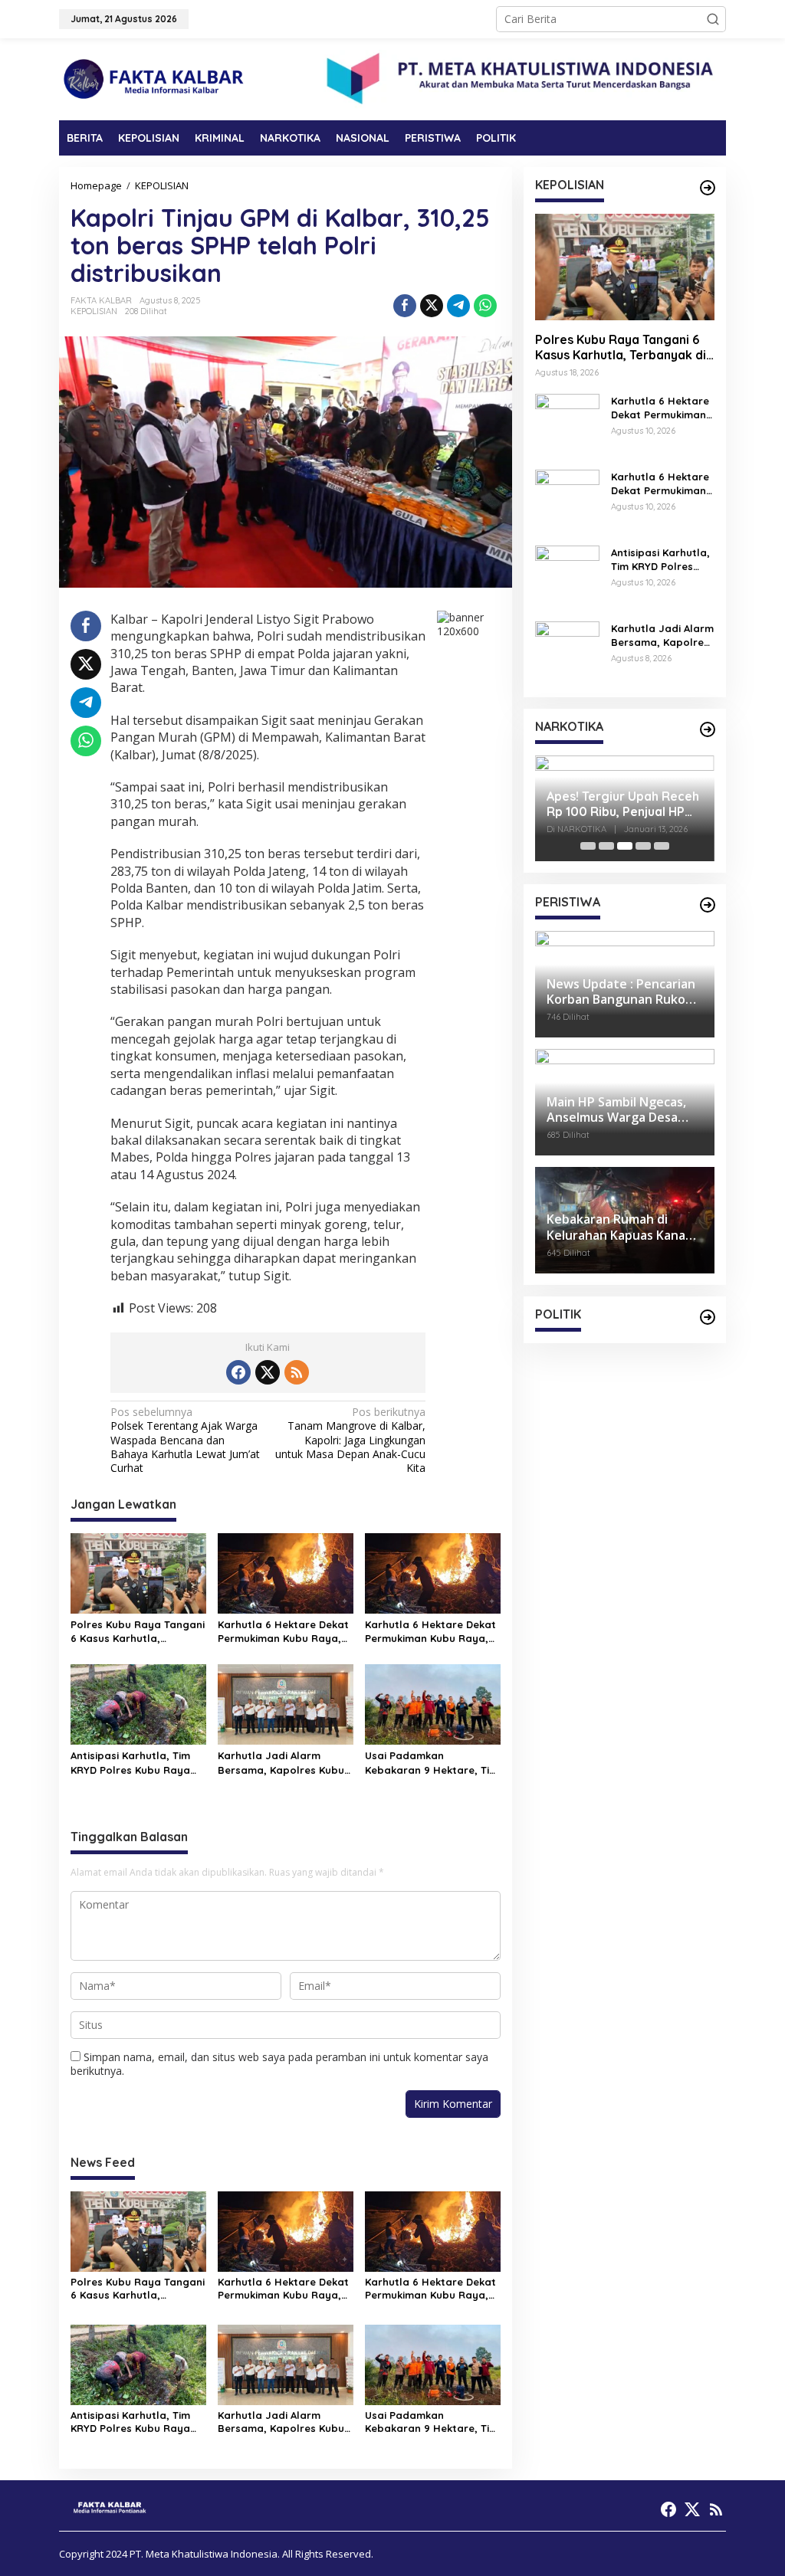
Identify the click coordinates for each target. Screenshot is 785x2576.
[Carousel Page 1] (588, 846)
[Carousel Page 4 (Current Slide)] (643, 846)
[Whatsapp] (485, 306)
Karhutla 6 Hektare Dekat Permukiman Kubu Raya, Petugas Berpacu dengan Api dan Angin (283, 1632)
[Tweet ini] (432, 306)
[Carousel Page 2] (606, 846)
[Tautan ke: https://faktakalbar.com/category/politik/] (708, 1317)
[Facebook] (238, 1372)
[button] (713, 19)
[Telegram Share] (458, 306)
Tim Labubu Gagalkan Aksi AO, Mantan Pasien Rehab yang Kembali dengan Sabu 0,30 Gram (624, 805)
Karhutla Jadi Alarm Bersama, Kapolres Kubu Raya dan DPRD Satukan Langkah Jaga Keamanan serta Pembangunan (283, 1763)
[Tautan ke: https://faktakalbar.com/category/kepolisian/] (708, 188)
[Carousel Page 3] (625, 846)
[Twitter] (268, 1372)
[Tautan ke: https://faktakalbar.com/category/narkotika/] (708, 729)
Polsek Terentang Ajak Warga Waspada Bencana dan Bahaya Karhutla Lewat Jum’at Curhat (185, 1440)
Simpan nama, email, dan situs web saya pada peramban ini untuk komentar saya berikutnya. (279, 2064)
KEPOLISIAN (94, 311)
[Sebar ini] (405, 306)
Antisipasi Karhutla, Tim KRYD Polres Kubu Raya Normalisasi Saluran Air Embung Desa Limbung (130, 1763)
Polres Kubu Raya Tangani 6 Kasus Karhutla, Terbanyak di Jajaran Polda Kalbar (138, 1632)
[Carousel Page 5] (662, 846)
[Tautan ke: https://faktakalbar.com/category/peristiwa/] (708, 905)
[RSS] (297, 1372)
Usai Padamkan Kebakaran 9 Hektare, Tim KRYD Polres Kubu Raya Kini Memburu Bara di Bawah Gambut (432, 1763)
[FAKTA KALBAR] (155, 78)
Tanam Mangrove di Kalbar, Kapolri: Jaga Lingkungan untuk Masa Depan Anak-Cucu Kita (350, 1440)
